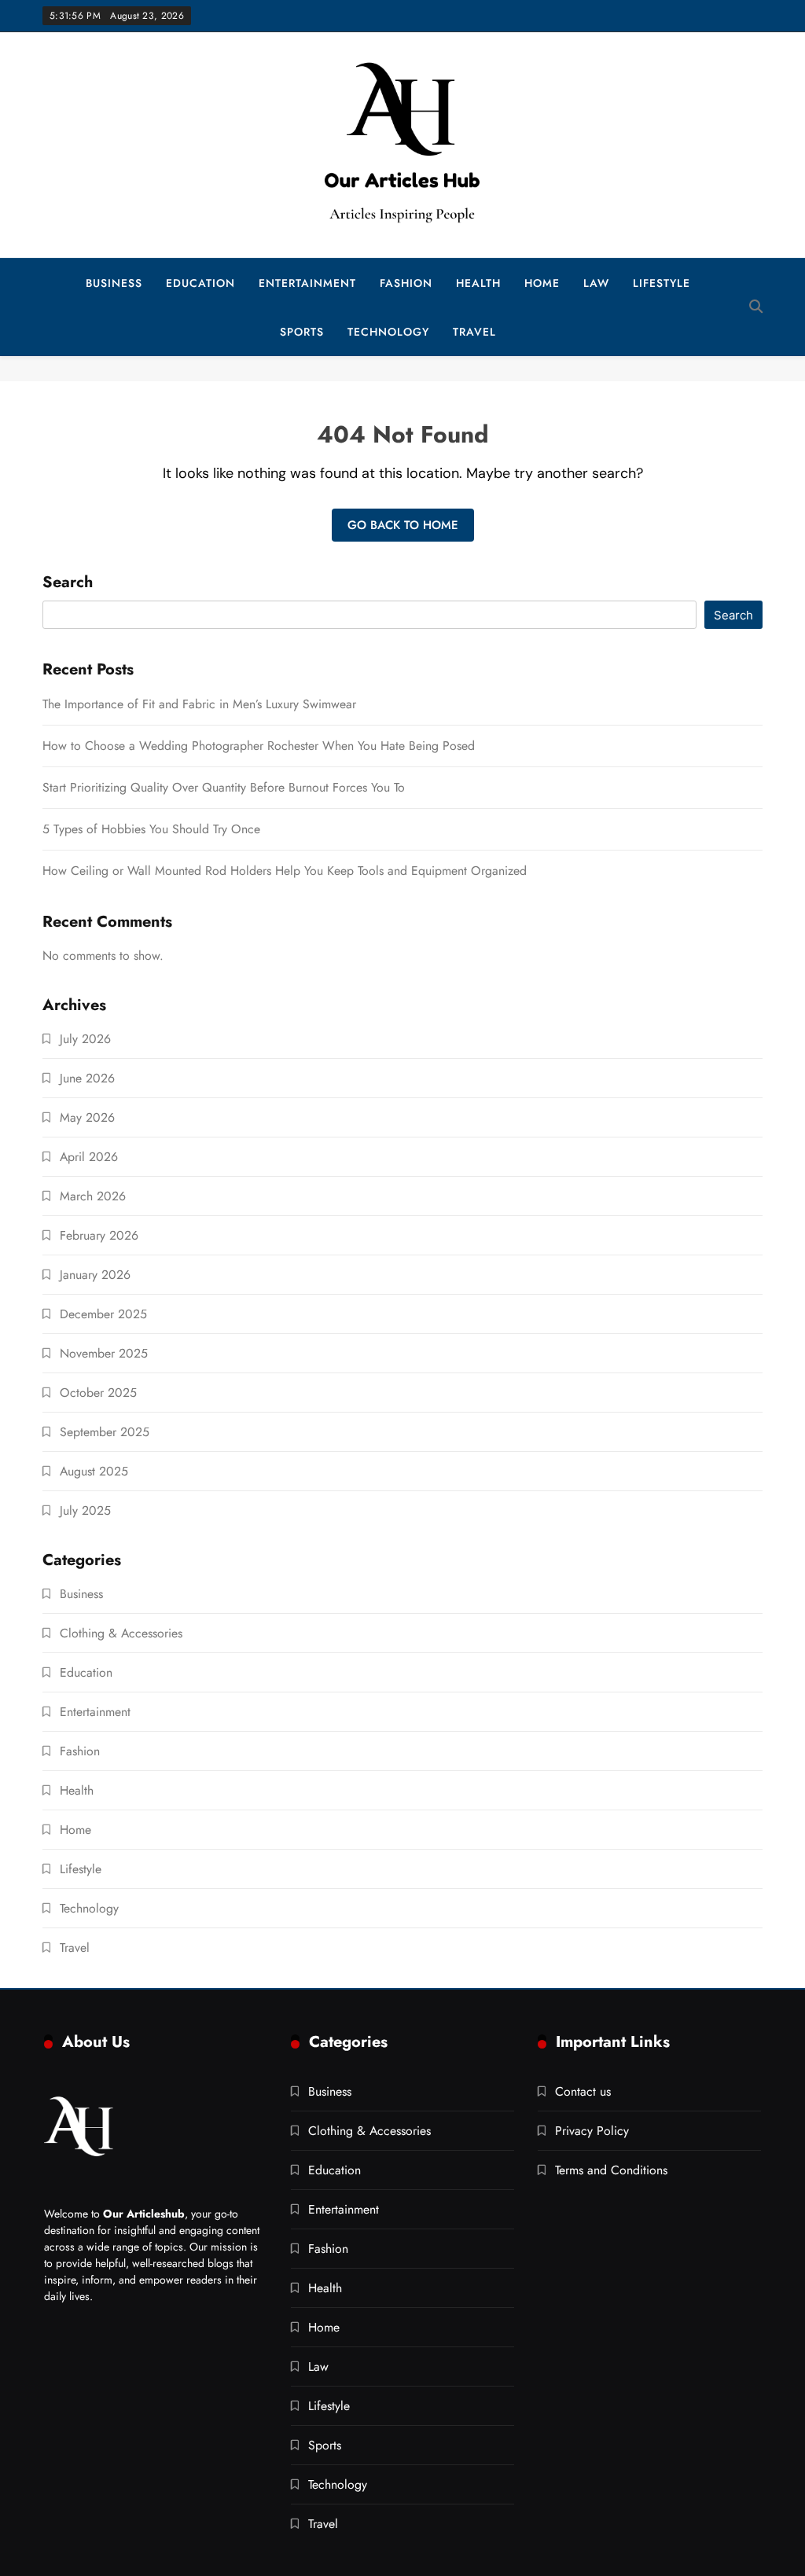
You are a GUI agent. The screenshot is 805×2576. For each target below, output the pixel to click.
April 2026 (89, 1157)
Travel (474, 332)
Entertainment (307, 283)
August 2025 (94, 1471)
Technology (388, 332)
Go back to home (403, 525)
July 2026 (85, 1039)
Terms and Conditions (611, 2170)
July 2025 (85, 1510)
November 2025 (104, 1353)
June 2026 (87, 1078)
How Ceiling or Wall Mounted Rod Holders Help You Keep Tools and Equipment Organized (285, 871)
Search (68, 583)
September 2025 (105, 1432)
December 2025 (103, 1314)
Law (596, 283)
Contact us (583, 2091)
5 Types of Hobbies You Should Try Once (151, 829)
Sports (302, 332)
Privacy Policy (592, 2131)
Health (478, 283)
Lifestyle (662, 283)
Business (114, 283)
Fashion (406, 283)
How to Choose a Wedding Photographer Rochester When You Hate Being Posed (259, 746)
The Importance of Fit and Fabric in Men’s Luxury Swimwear (199, 704)
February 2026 (99, 1235)
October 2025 (98, 1393)
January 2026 (95, 1275)
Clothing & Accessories (121, 1633)
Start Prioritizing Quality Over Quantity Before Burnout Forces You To (224, 787)
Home (542, 283)
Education (200, 283)
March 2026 (93, 1196)
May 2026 (87, 1117)
